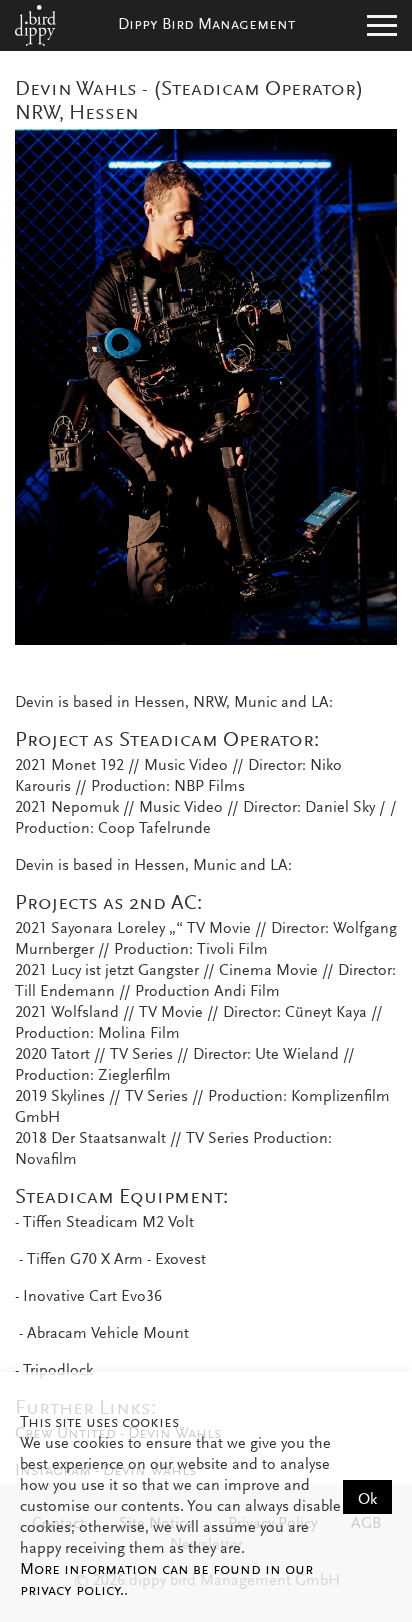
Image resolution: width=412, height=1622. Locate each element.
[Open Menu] (382, 25)
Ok (367, 1500)
